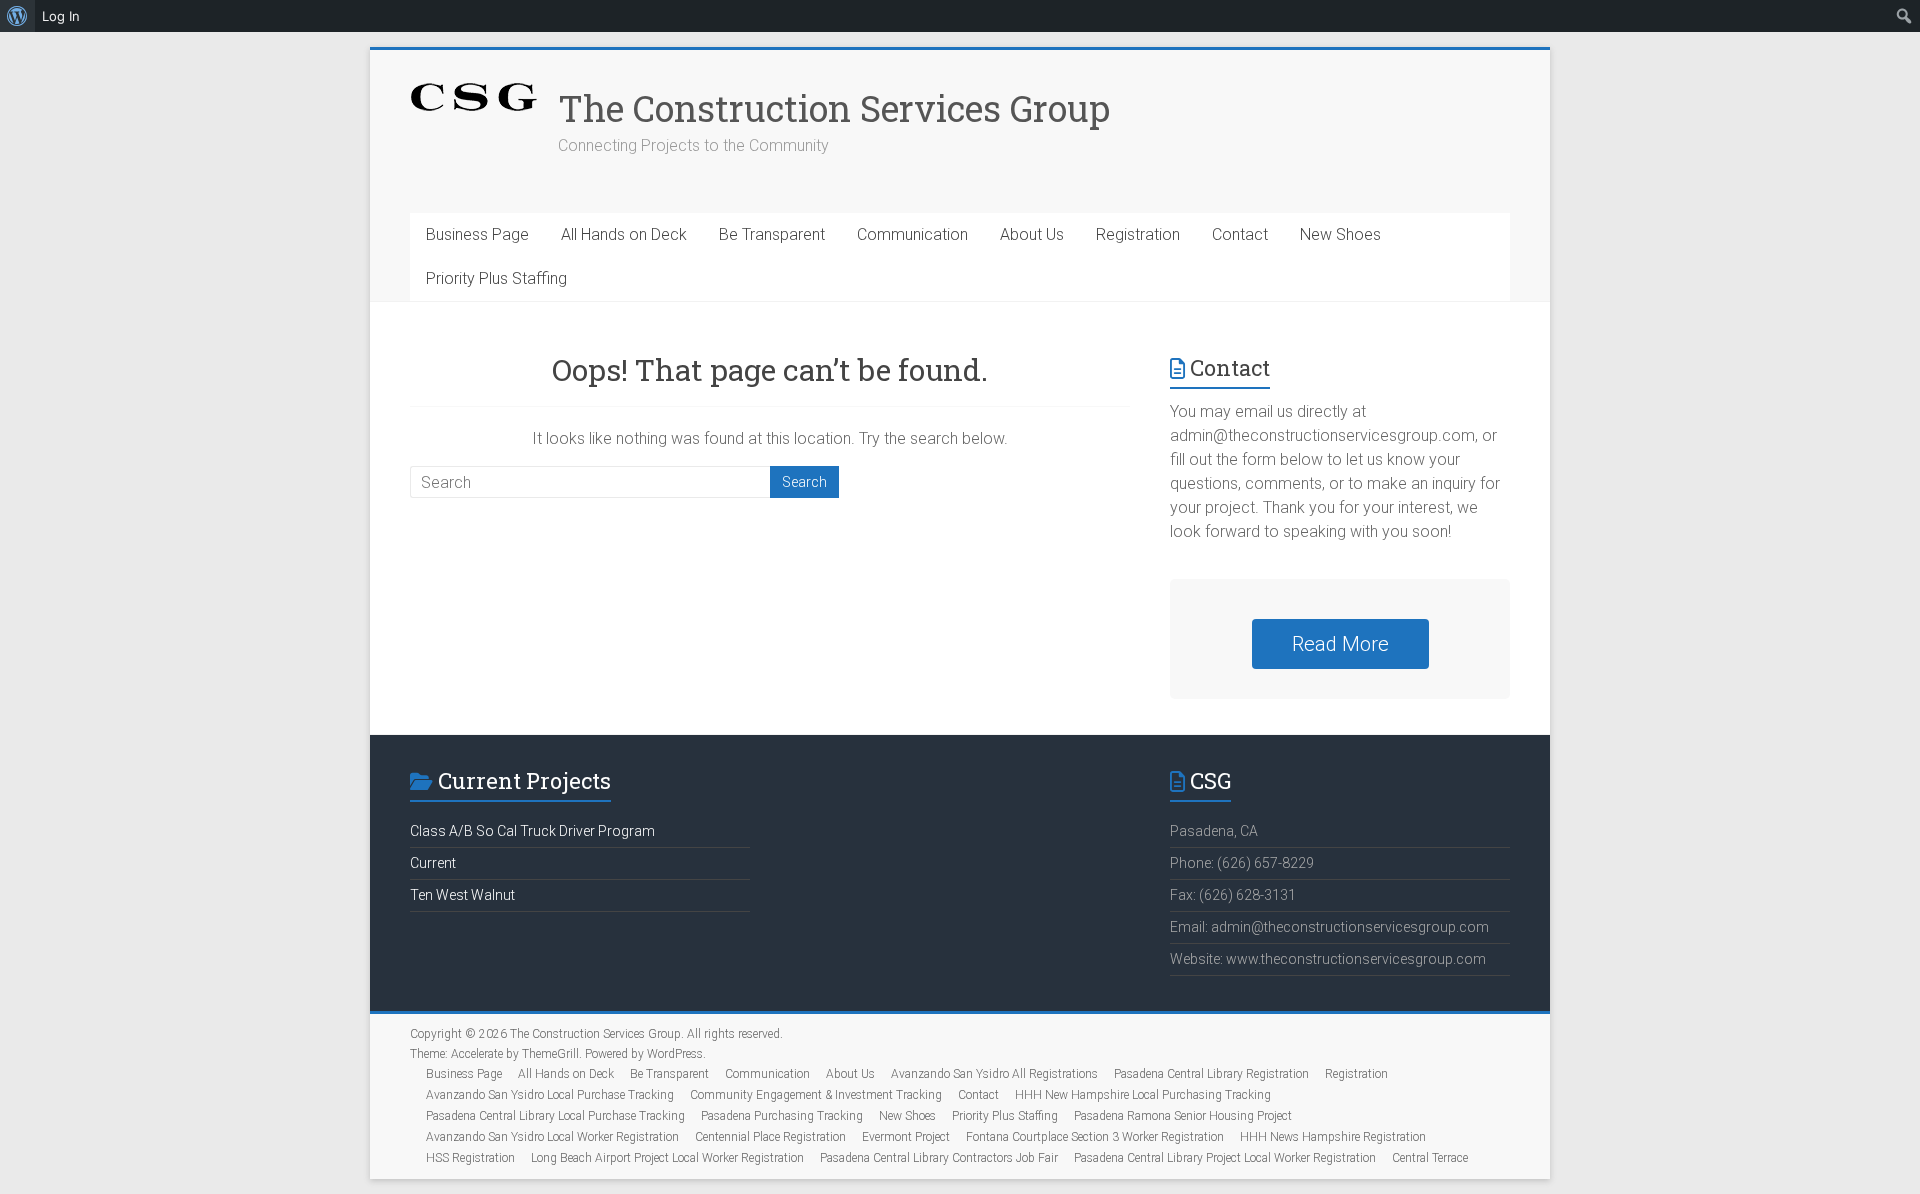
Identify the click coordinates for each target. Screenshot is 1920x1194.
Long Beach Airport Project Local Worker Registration (667, 1158)
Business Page (477, 234)
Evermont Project (906, 1137)
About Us (1032, 234)
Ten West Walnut (462, 895)
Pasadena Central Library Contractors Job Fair (939, 1158)
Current (433, 863)
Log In (61, 16)
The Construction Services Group (834, 108)
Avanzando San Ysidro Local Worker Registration (552, 1137)
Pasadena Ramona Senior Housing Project (1183, 1116)
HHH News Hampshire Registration (1333, 1137)
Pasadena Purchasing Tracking (782, 1116)
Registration (1138, 234)
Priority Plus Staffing (496, 278)
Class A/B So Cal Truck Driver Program (532, 831)
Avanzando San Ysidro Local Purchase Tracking (550, 1095)
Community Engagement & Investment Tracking (816, 1095)
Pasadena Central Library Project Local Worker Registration (1225, 1158)
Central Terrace (1430, 1158)
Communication (912, 234)
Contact (1240, 234)
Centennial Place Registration (770, 1137)
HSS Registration (470, 1158)
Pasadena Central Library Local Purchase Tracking (555, 1116)
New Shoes (1340, 234)
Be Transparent (772, 234)
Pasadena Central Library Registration (1211, 1074)
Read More (1340, 644)
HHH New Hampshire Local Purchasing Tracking (1143, 1095)
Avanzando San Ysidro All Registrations (994, 1074)
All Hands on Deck (624, 234)
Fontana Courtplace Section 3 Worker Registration (1095, 1137)
